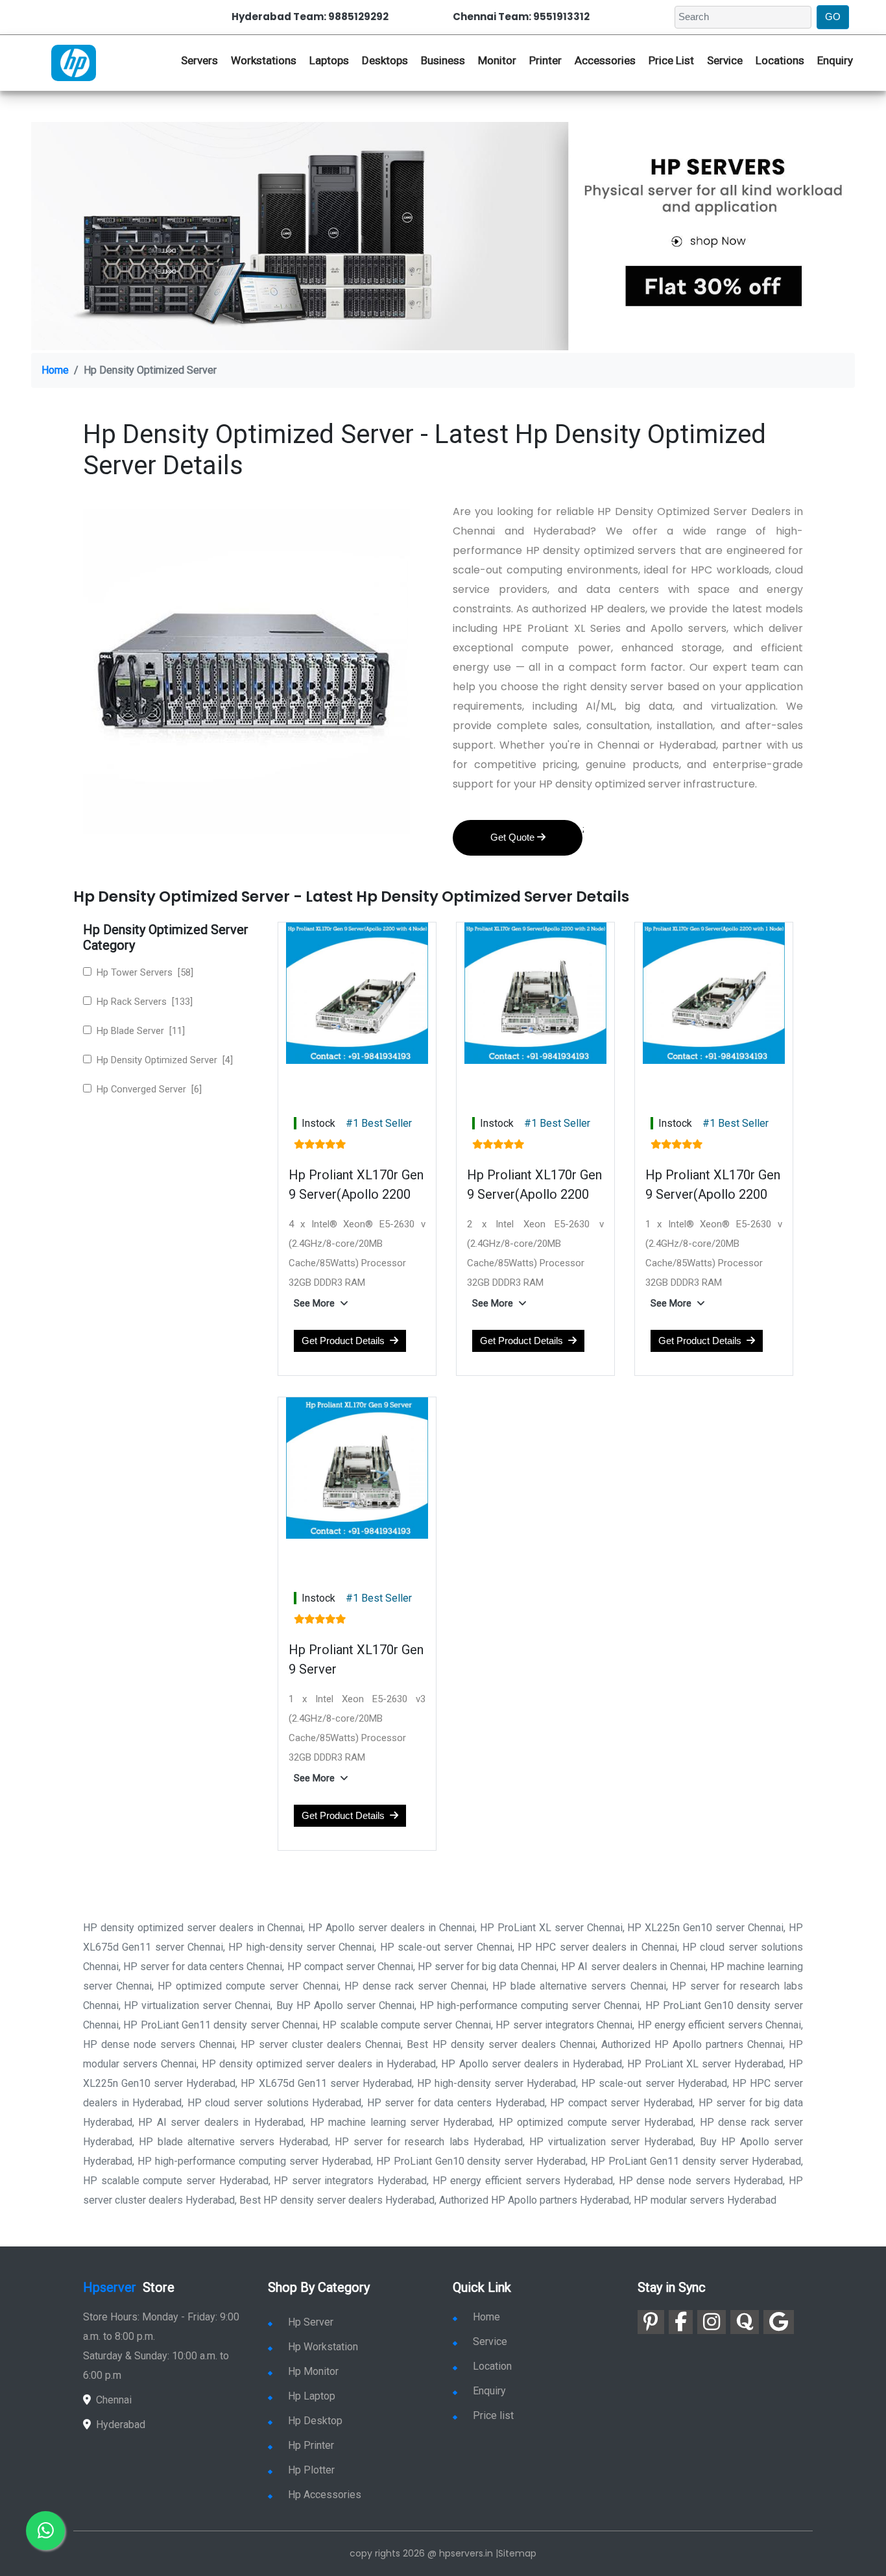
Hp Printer (311, 2445)
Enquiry (835, 60)
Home (55, 370)
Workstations (264, 60)
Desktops (385, 60)
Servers (199, 60)
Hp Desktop (315, 2421)
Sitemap (517, 2553)
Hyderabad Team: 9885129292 (310, 17)
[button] (324, 1303)
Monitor (497, 60)
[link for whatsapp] (45, 2531)
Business (443, 60)
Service (725, 60)
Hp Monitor (313, 2371)
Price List (671, 60)
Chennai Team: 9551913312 (521, 17)
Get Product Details (346, 1341)
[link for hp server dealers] (74, 62)
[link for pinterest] (651, 2322)
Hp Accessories (325, 2495)
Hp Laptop (312, 2396)
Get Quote (514, 837)
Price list (493, 2415)
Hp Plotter (311, 2470)
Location (492, 2366)
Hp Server (311, 2322)
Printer (545, 60)
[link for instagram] (712, 2322)
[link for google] (779, 2322)
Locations (780, 60)
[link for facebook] (681, 2322)
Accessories (605, 60)
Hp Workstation (323, 2347)
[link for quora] (745, 2322)
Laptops (329, 60)
